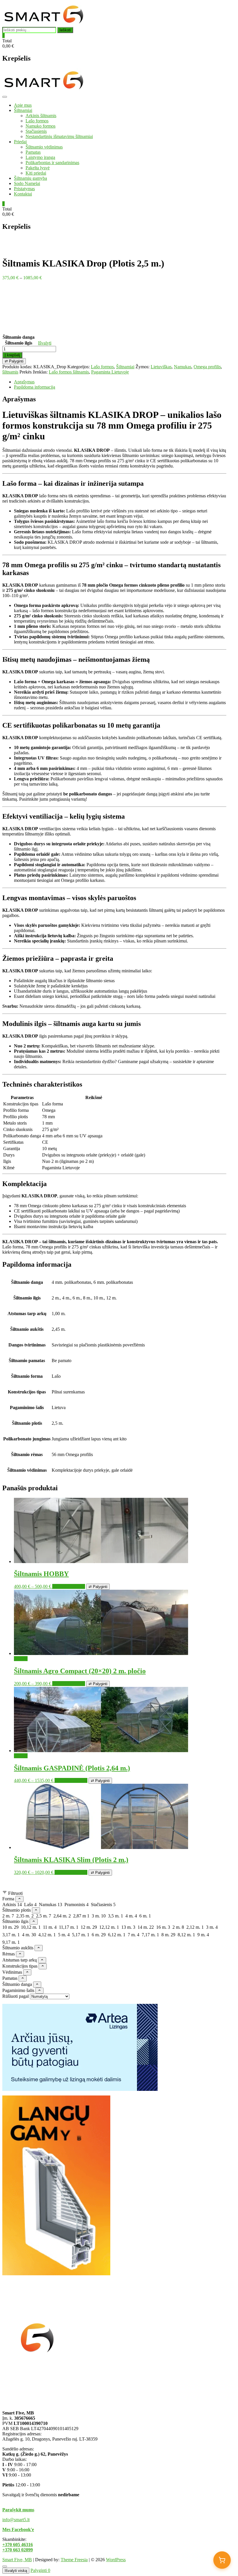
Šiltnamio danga (19, 337)
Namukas (183, 367)
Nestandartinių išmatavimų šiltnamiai (59, 136)
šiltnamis (10, 372)
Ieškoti (65, 30)
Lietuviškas (161, 367)
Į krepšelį (12, 355)
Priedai (20, 142)
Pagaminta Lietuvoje (110, 372)
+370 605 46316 (18, 2545)
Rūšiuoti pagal (16, 1996)
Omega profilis (207, 367)
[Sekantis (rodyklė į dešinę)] (228, 1288)
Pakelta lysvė (38, 168)
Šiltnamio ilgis (19, 343)
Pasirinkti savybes (69, 1586)
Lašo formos (37, 121)
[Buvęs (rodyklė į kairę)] (10, 1288)
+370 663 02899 (18, 2550)
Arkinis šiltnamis (41, 116)
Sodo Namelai (27, 183)
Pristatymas (24, 189)
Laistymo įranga (40, 157)
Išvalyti (45, 343)
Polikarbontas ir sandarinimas (52, 163)
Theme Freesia (74, 2560)
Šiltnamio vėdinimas (44, 147)
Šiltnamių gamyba (30, 178)
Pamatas (33, 152)
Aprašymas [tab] (24, 382)
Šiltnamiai (23, 110)
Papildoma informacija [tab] (35, 387)
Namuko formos (40, 126)
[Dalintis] (206, 6)
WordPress (116, 2560)
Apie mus (23, 105)
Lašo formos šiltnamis (69, 372)
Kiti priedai (36, 173)
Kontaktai (23, 194)
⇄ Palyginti (14, 361)
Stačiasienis (36, 131)
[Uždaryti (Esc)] (219, 6)
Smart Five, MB (17, 2560)
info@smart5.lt (16, 2520)
